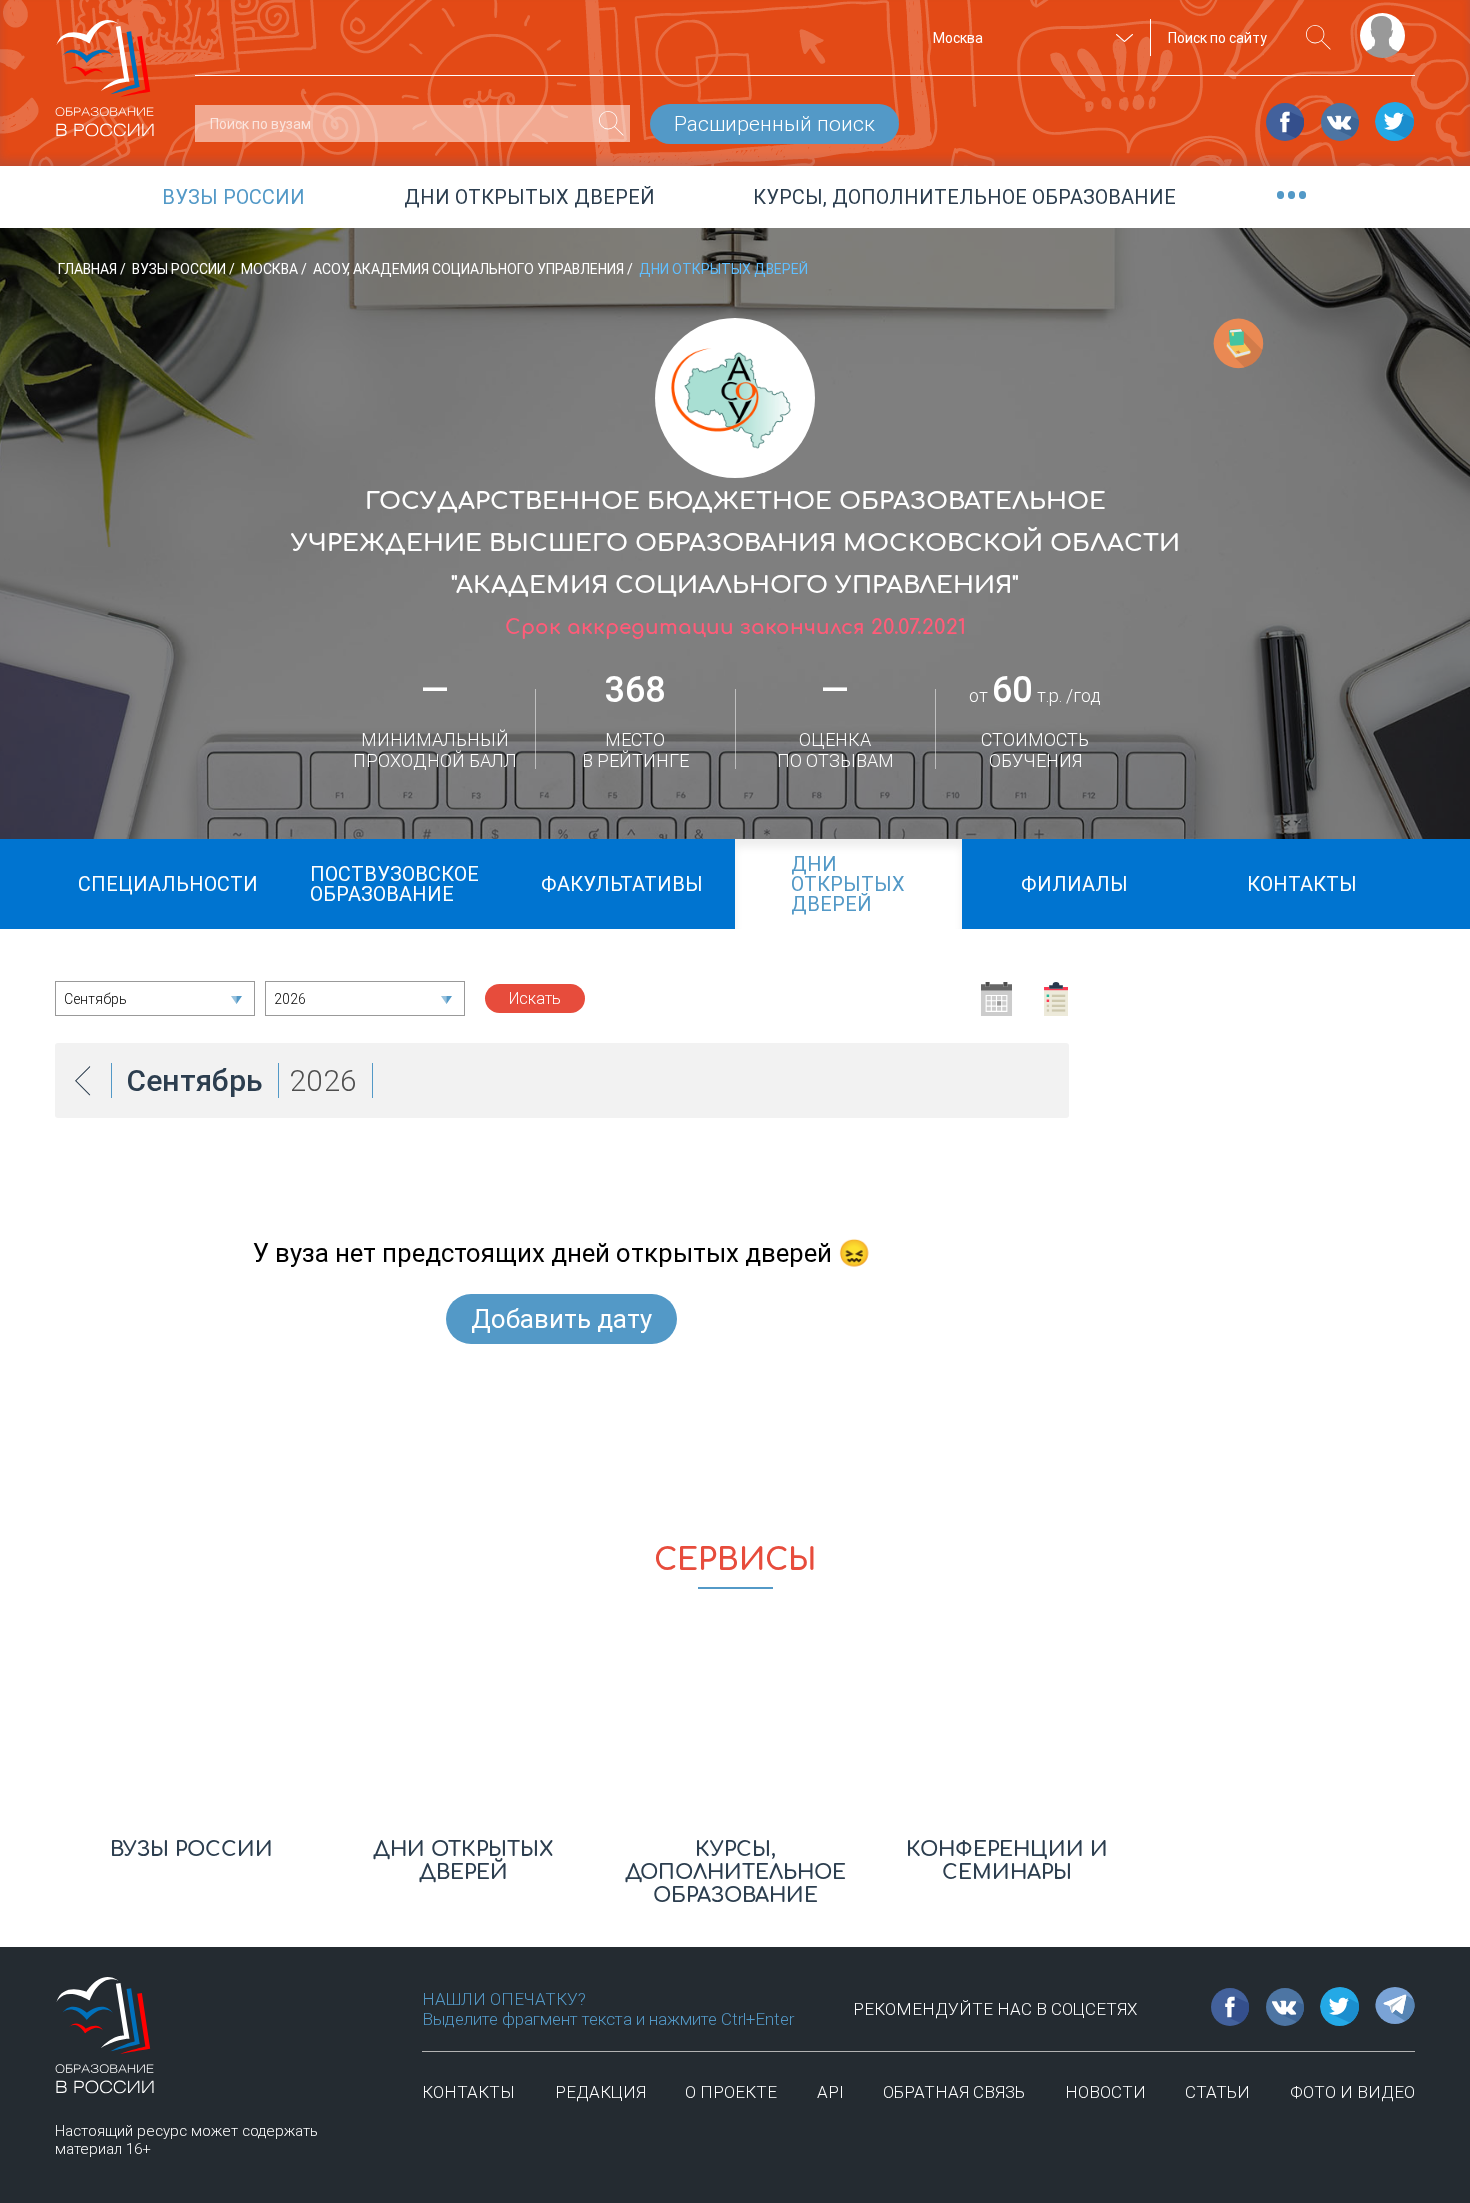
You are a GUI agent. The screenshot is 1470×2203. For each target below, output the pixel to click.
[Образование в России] (105, 69)
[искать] (1318, 37)
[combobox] (1030, 38)
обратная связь (954, 2092)
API (830, 2092)
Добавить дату (561, 1319)
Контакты (468, 2092)
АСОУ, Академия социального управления (470, 269)
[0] (611, 123)
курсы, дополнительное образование (964, 197)
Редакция (600, 2092)
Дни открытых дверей (529, 197)
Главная (89, 269)
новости (1105, 2092)
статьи (1217, 2092)
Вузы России (180, 269)
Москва (271, 269)
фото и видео (1352, 2092)
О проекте (731, 2092)
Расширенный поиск (774, 124)
